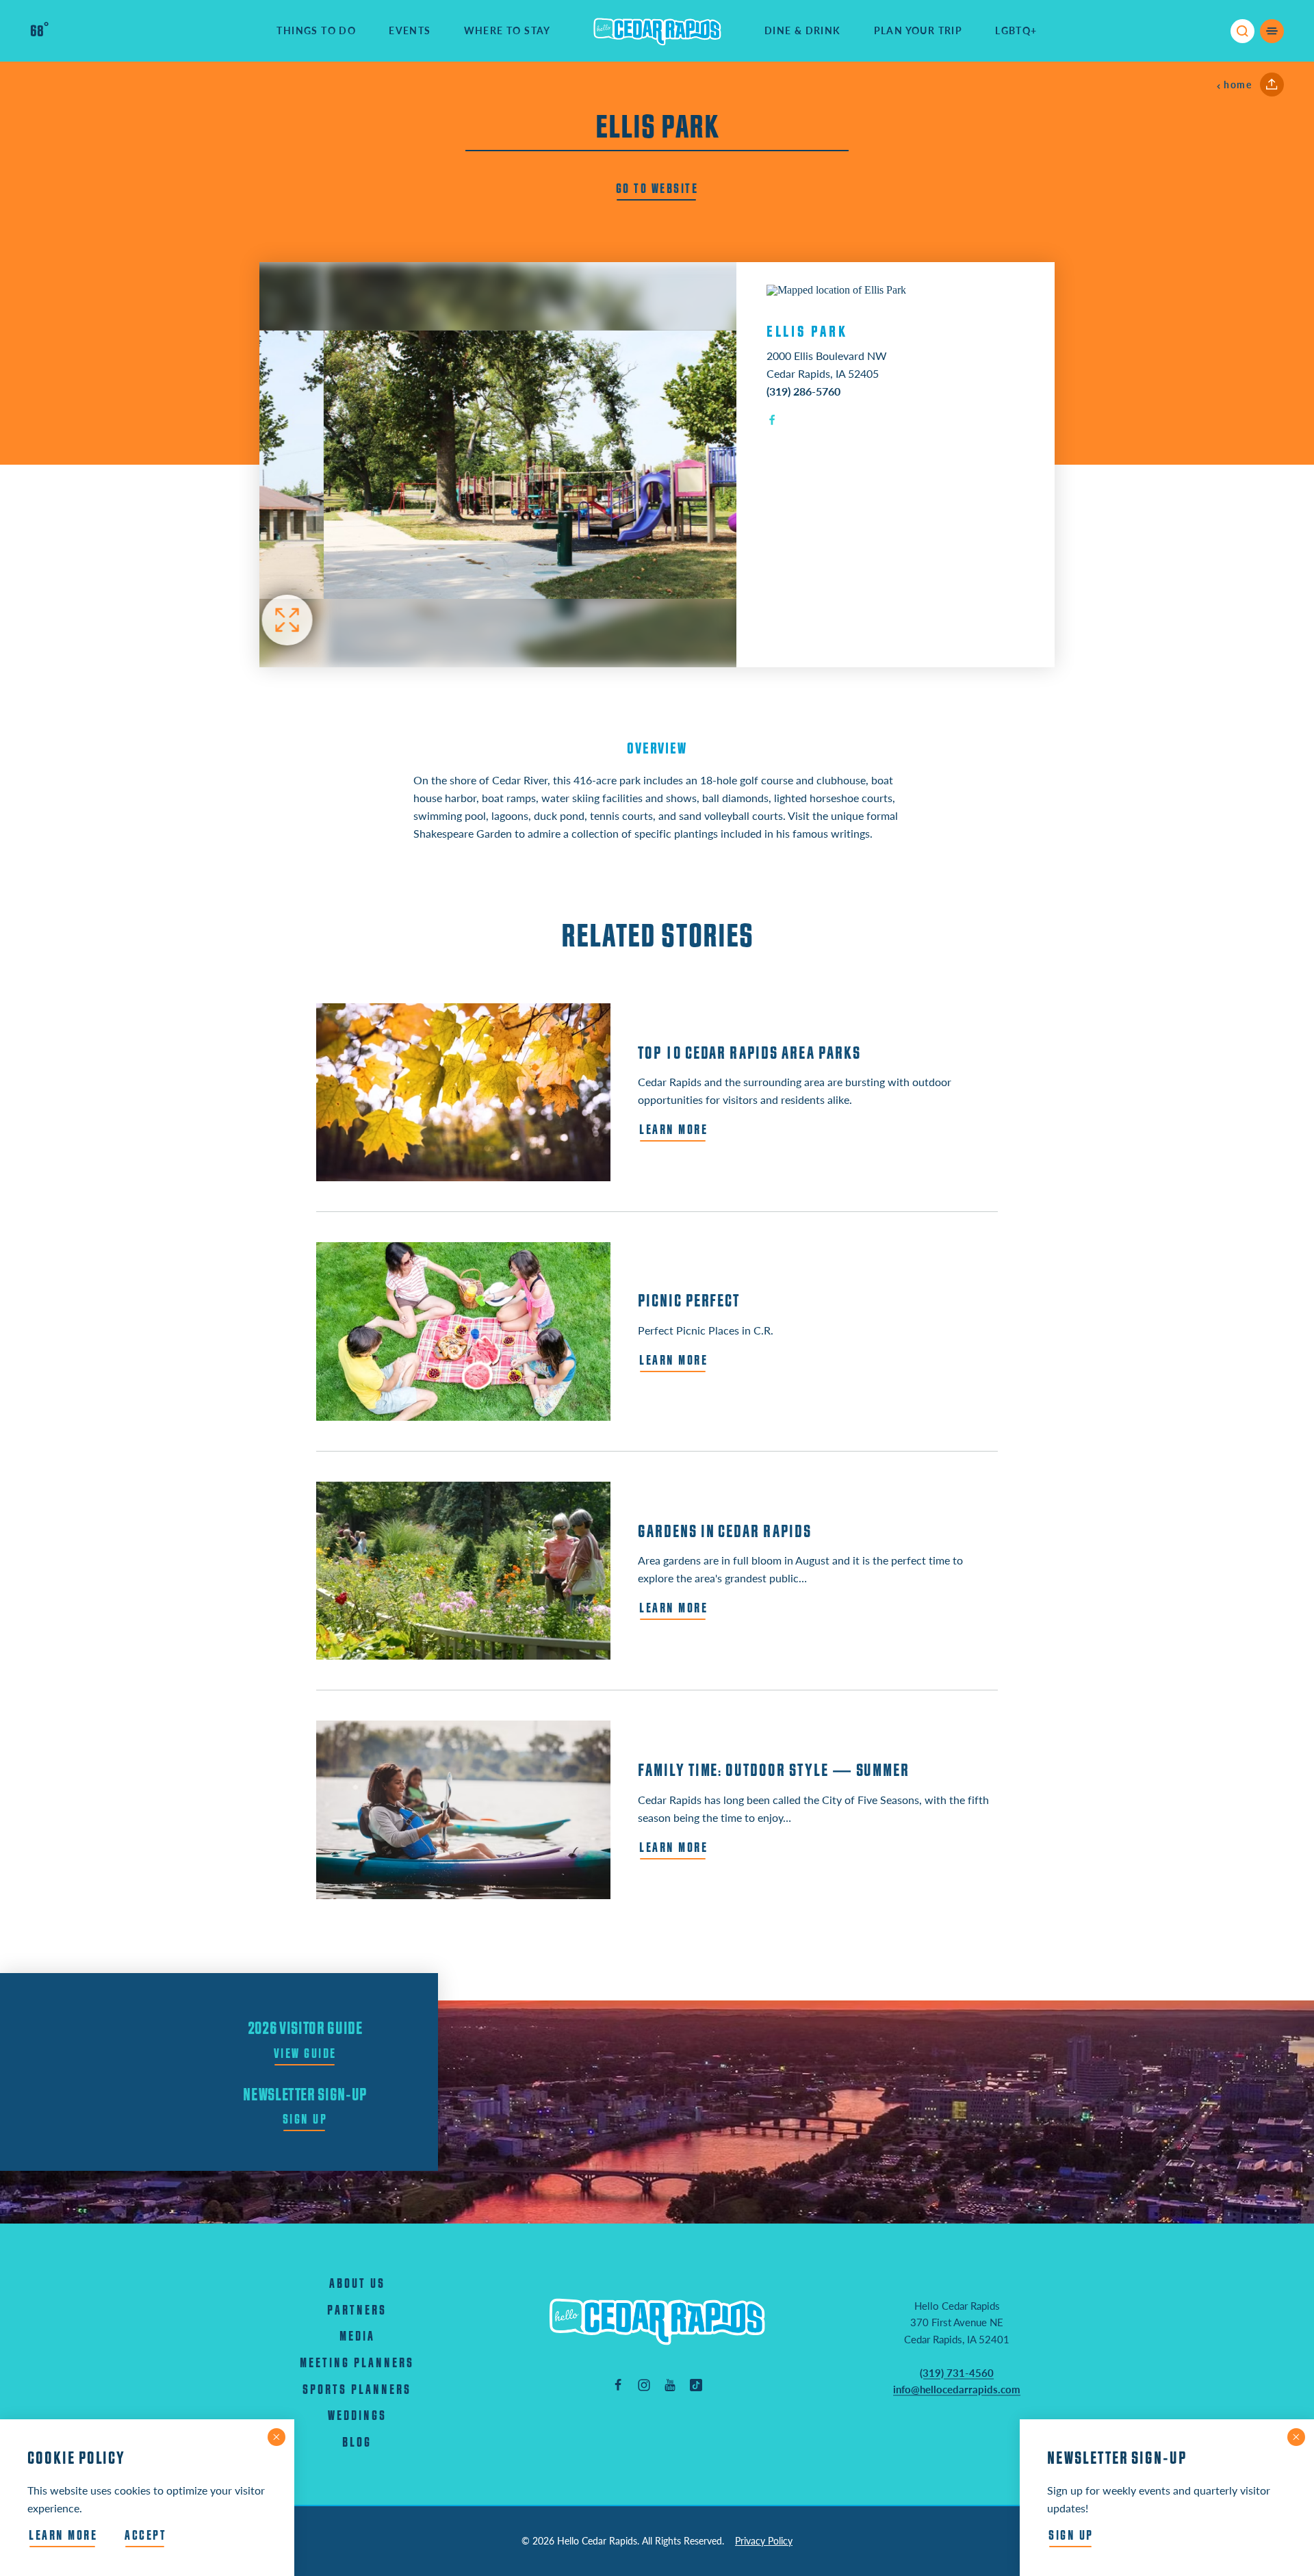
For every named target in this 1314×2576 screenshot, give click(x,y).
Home (1238, 85)
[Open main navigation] (1272, 31)
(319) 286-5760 (803, 391)
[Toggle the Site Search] (1242, 31)
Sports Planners (357, 2390)
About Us (357, 2284)
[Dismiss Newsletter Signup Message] (1296, 2437)
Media (357, 2337)
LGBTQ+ (1016, 30)
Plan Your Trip (918, 30)
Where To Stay (507, 30)
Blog (357, 2443)
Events (410, 30)
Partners (357, 2311)
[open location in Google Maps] (836, 289)
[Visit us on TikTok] (696, 2384)
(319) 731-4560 (957, 2373)
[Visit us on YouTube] (670, 2384)
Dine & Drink (803, 30)
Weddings (357, 2416)
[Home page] (658, 31)
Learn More (63, 2536)
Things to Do (316, 30)
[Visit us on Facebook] (618, 2384)
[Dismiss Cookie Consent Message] (276, 2437)
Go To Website (657, 189)
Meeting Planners (357, 2364)
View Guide (305, 2054)
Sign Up (305, 2120)
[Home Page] (657, 2321)
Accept (145, 2536)
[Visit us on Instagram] (644, 2384)
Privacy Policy (764, 2541)
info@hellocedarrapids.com (957, 2389)
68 (39, 31)
